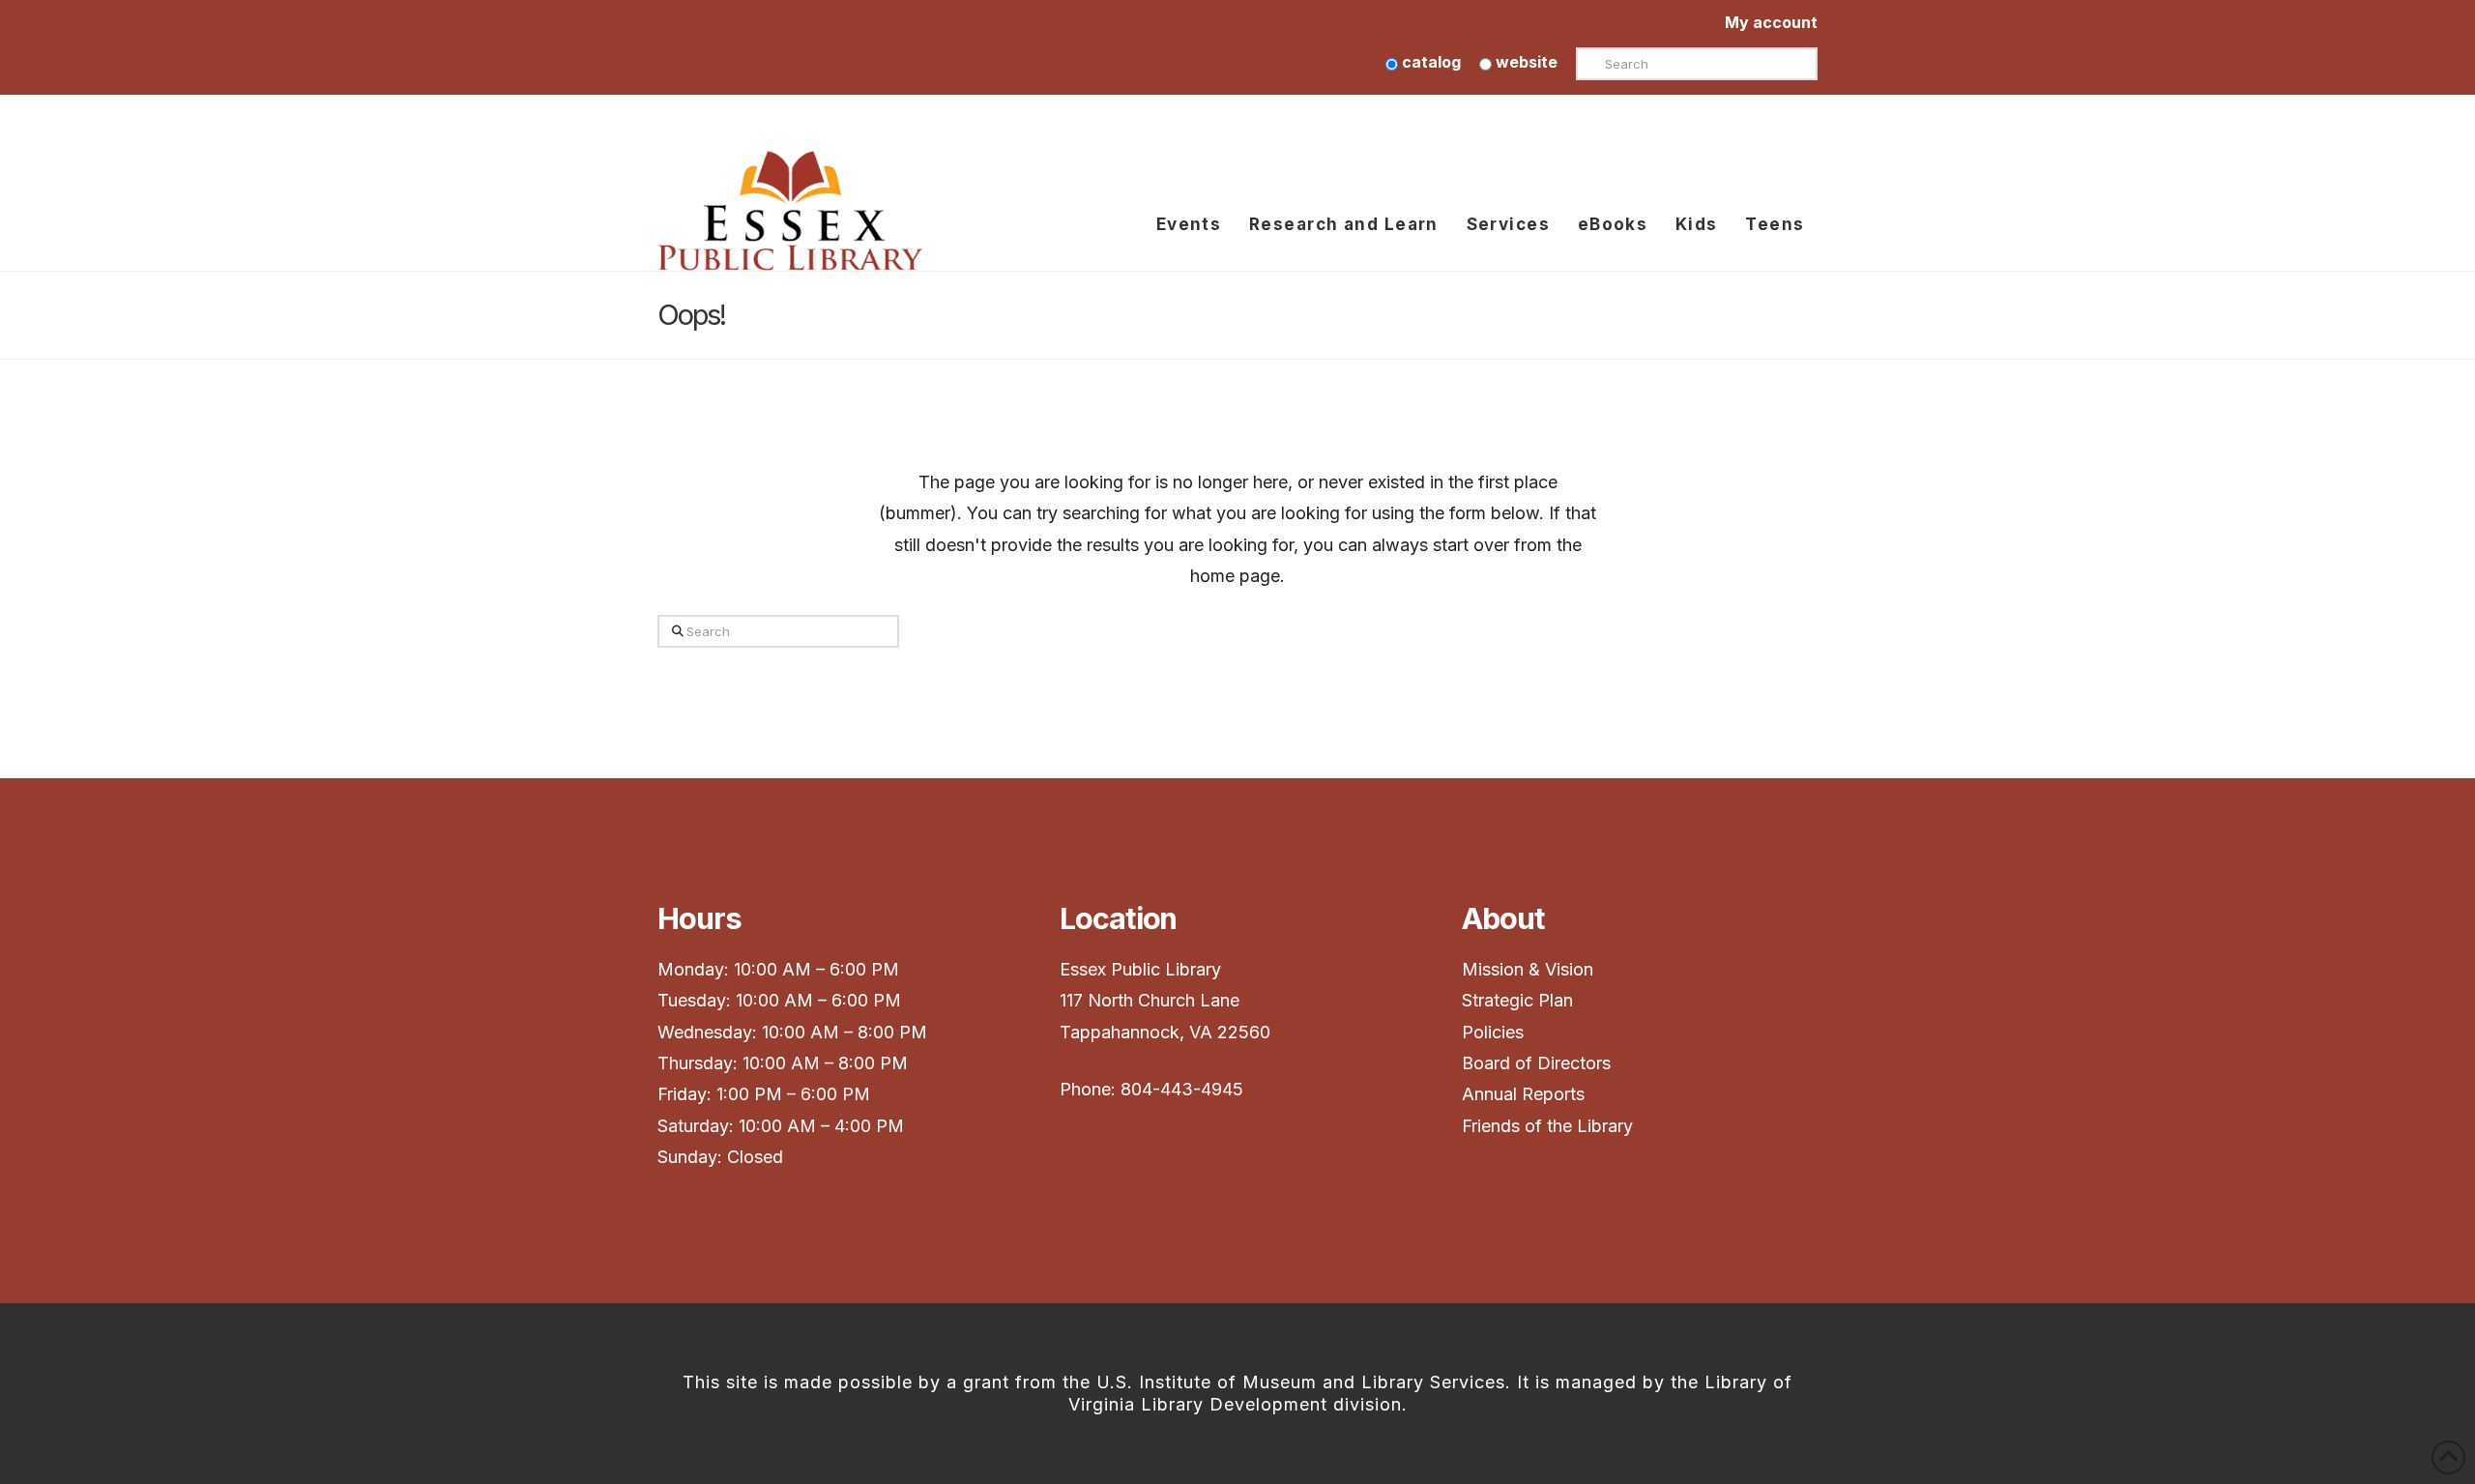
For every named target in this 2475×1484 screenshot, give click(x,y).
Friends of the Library (1547, 1126)
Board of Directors (1536, 1063)
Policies (1493, 1032)
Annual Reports (1523, 1094)
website (1525, 62)
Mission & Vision (1530, 969)
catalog (1429, 62)
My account (1771, 22)
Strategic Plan (1520, 1000)
